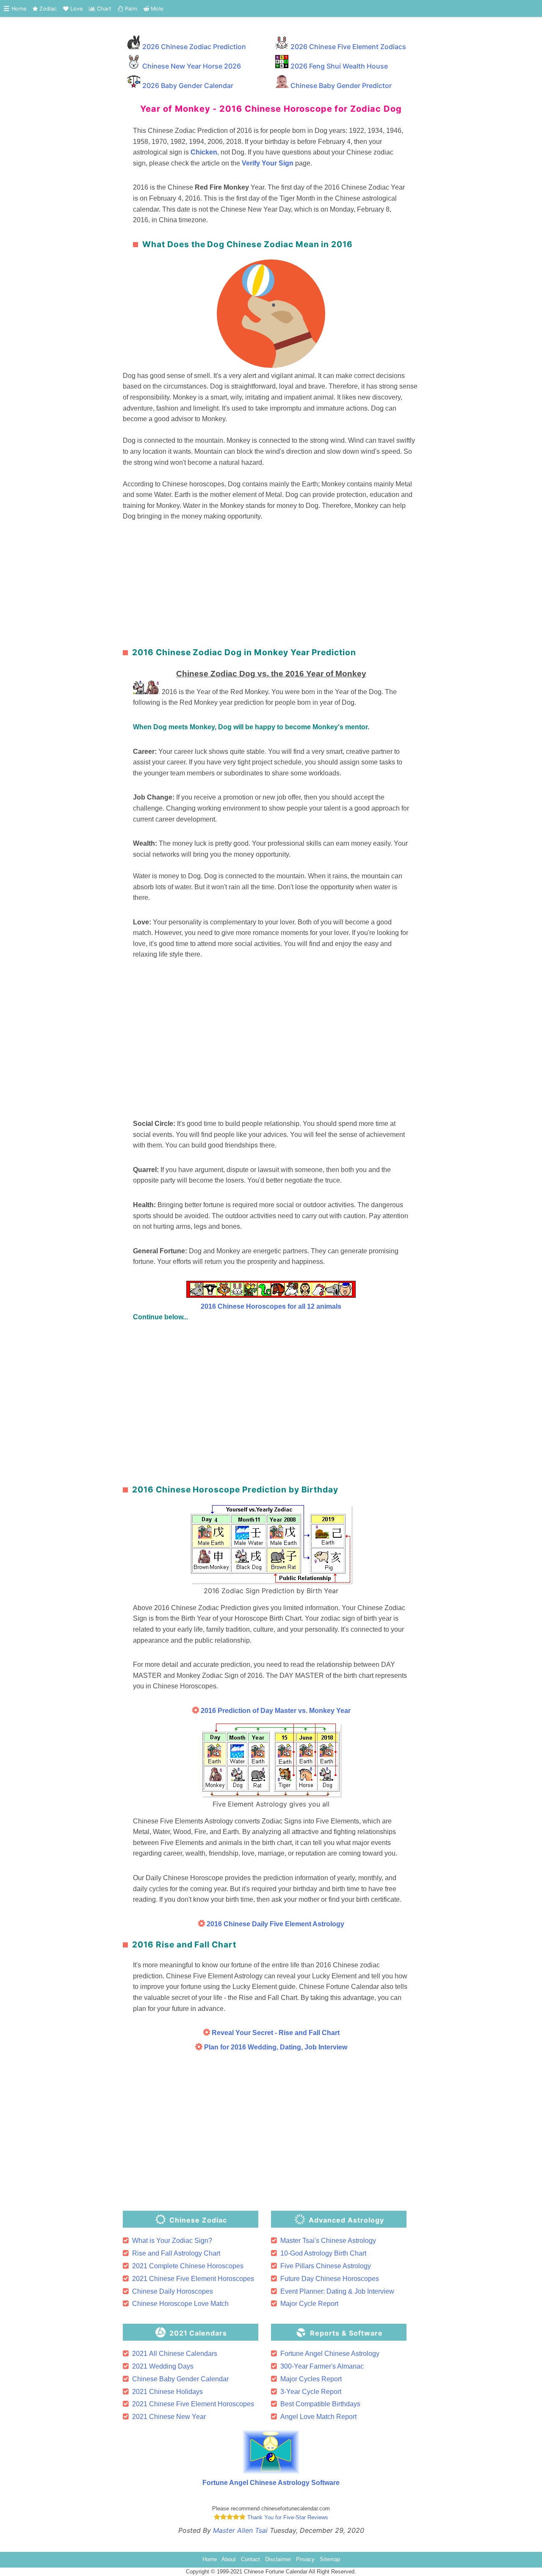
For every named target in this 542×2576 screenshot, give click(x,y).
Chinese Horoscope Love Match (180, 2304)
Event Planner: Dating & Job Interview (337, 2291)
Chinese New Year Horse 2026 (192, 66)
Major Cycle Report (309, 2304)
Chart (103, 9)
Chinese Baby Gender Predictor (341, 85)
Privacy (305, 2559)
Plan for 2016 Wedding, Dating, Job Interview (275, 2047)
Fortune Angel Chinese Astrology (330, 2354)
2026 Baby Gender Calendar (188, 85)
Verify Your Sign (268, 163)
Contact (250, 2559)
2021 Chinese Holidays (167, 2392)
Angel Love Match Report (318, 2417)
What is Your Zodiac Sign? (172, 2241)
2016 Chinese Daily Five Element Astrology (275, 1924)
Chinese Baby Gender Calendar (180, 2379)
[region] (271, 582)
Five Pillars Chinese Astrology (326, 2266)
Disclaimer (278, 2559)
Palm (130, 9)
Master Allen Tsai (240, 2530)
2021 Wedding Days (163, 2366)
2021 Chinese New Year (169, 2417)
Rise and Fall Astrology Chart (176, 2253)
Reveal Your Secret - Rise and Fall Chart (275, 2033)
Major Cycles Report (311, 2379)
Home (19, 9)
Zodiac (47, 9)
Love (76, 9)
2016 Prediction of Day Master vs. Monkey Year (276, 1711)
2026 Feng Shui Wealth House (339, 66)
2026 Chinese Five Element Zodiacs (348, 47)
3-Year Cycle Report (311, 2392)
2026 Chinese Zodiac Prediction (194, 47)
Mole (156, 9)
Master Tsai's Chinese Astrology (328, 2241)
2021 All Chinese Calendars (175, 2354)
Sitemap (330, 2559)
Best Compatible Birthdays (320, 2404)
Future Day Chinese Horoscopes (330, 2279)
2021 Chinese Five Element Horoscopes (193, 2279)
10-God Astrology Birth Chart (323, 2253)
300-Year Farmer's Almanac (322, 2366)
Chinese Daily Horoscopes (173, 2291)
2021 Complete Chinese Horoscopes (188, 2266)
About (229, 2559)
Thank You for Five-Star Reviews (287, 2517)
